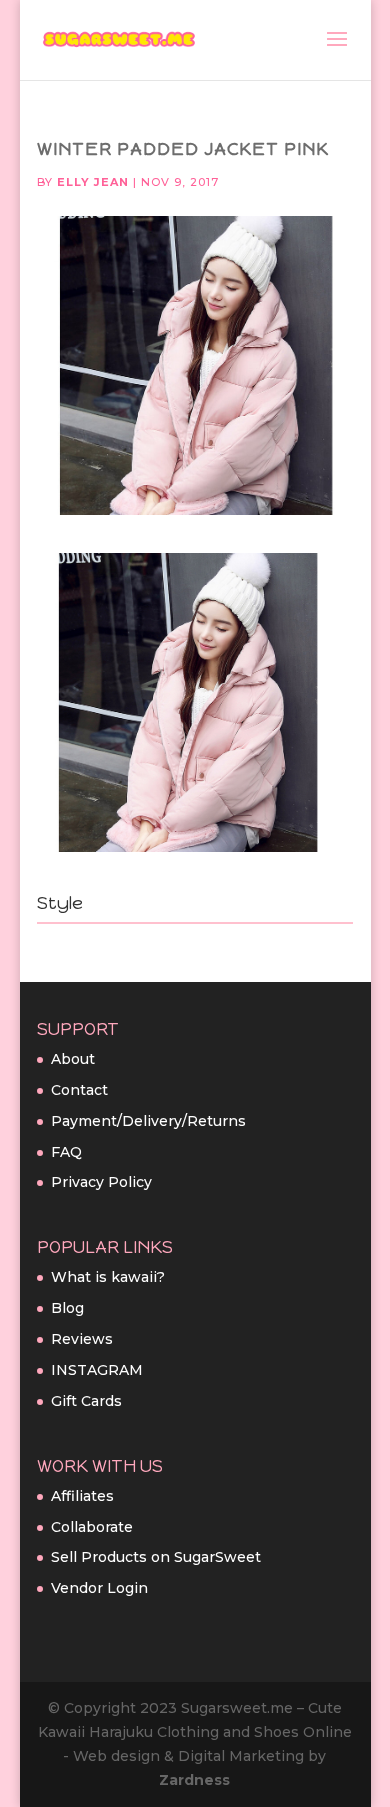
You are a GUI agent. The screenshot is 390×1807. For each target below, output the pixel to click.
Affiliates (82, 1496)
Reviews (82, 1339)
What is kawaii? (108, 1277)
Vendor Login (99, 1588)
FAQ (66, 1152)
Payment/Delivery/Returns (148, 1121)
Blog (67, 1308)
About (73, 1059)
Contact (79, 1090)
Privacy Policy (101, 1182)
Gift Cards (86, 1401)
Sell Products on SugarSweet (156, 1557)
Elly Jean (93, 182)
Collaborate (92, 1527)
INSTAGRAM (97, 1370)
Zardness (194, 1780)
